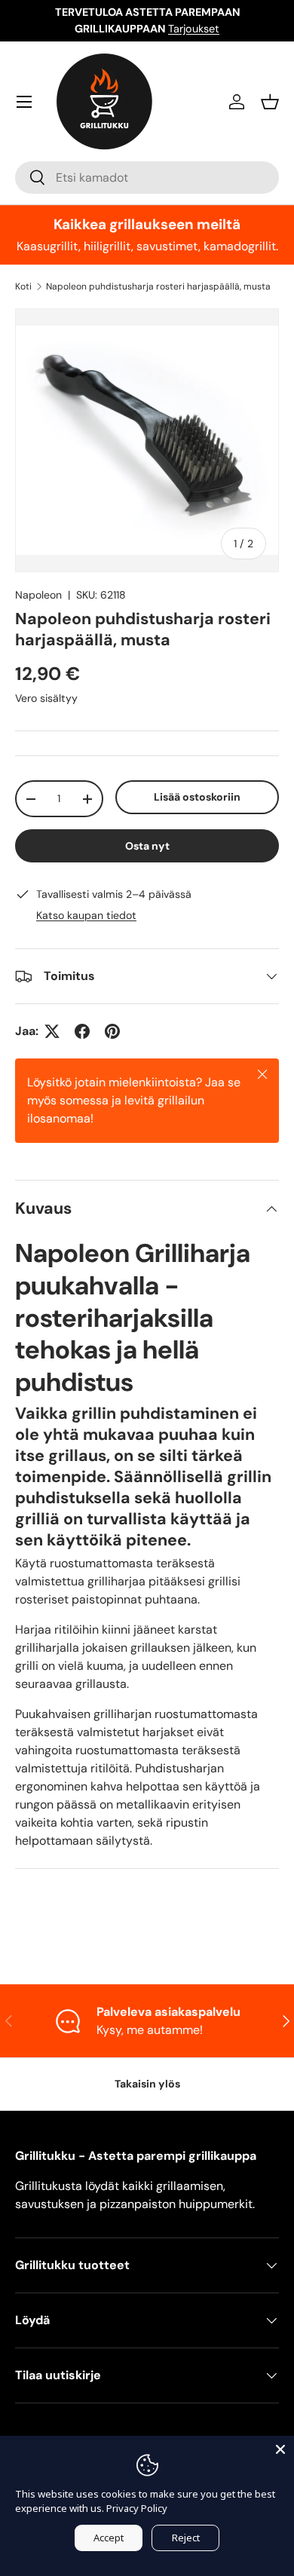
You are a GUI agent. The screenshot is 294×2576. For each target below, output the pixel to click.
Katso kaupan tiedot (86, 915)
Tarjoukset (194, 29)
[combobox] (147, 178)
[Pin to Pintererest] (112, 1031)
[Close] (280, 2449)
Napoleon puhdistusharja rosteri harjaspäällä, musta (158, 286)
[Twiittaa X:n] (52, 1031)
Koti (23, 286)
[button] (270, 102)
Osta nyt (147, 846)
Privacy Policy (137, 2508)
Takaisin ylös (147, 2084)
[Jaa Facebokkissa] (82, 1031)
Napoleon (38, 595)
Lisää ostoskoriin (197, 797)
